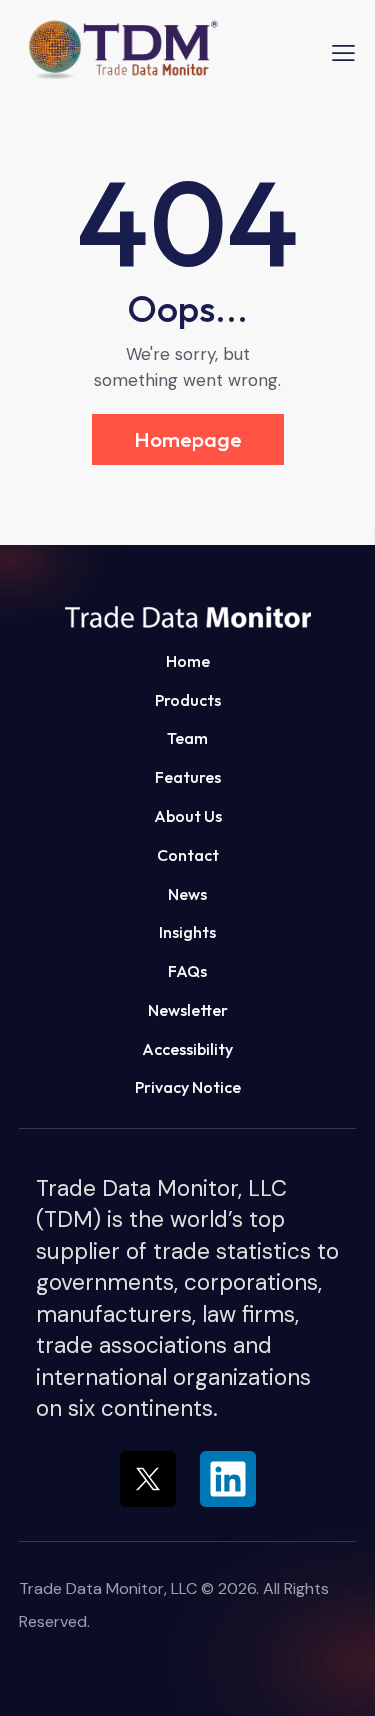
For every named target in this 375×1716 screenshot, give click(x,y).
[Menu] (343, 52)
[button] (188, 615)
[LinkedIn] (228, 1479)
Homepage (188, 439)
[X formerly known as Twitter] (148, 1479)
